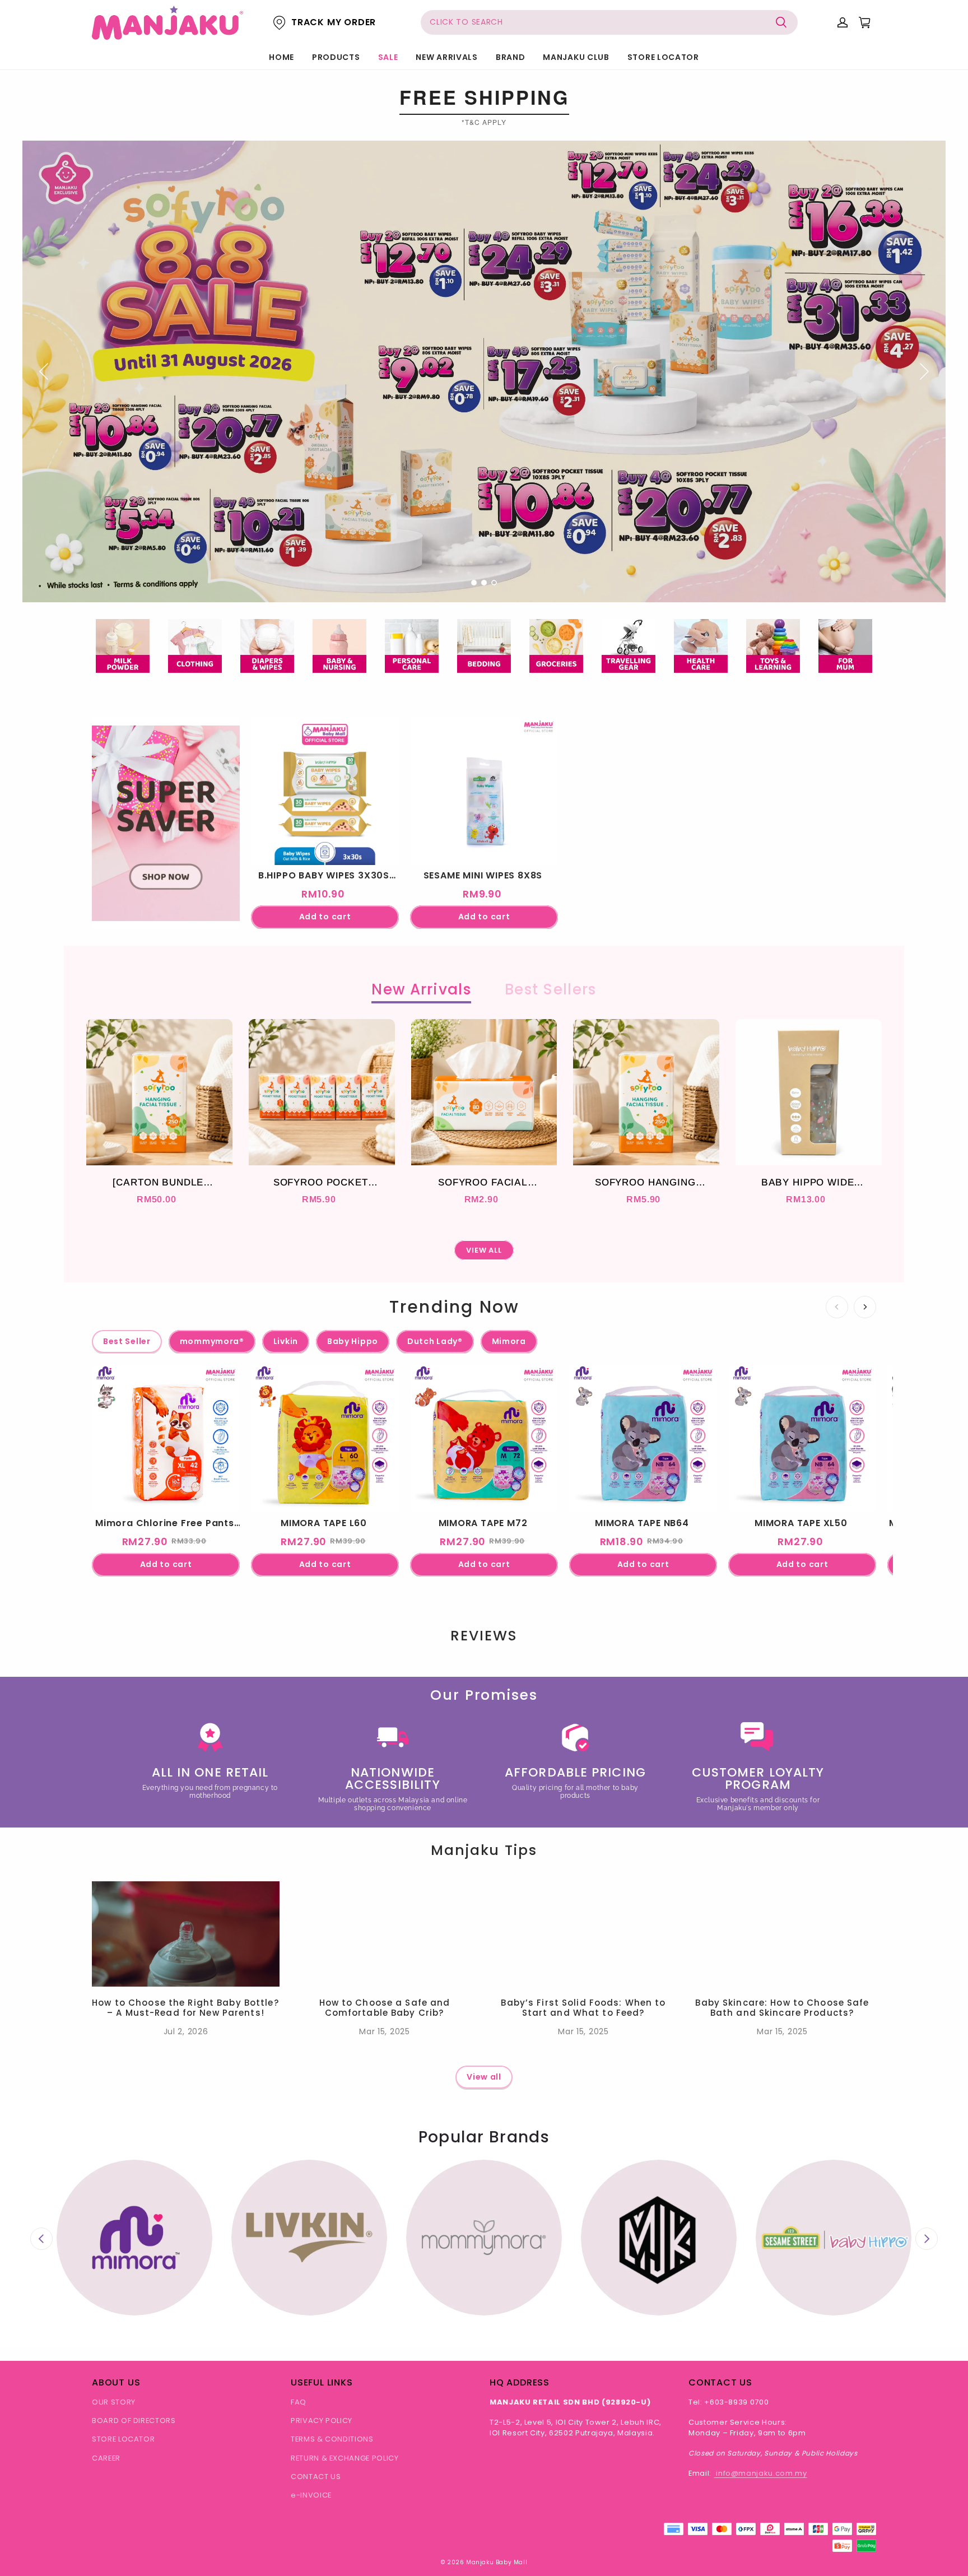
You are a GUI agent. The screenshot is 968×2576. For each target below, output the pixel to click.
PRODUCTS (336, 57)
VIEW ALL (484, 1250)
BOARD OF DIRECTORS (134, 2421)
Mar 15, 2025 (384, 2031)
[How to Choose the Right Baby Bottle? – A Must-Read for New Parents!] (186, 1934)
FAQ (299, 2402)
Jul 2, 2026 (186, 2031)
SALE (388, 57)
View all (484, 2077)
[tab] (474, 583)
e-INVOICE (311, 2495)
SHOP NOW (166, 874)
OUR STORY (114, 2402)
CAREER (106, 2458)
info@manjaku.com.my (761, 2473)
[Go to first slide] (927, 2239)
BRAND (511, 57)
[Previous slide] (41, 2239)
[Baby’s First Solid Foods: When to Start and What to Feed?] (583, 1934)
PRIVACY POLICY (322, 2421)
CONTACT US (316, 2477)
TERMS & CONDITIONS (332, 2439)
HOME (281, 57)
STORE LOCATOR (663, 57)
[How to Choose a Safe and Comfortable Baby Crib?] (385, 1934)
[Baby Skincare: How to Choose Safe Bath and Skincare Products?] (782, 1934)
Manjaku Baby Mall (497, 2562)
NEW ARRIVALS (446, 57)
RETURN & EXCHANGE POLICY (345, 2458)
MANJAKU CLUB (576, 57)
